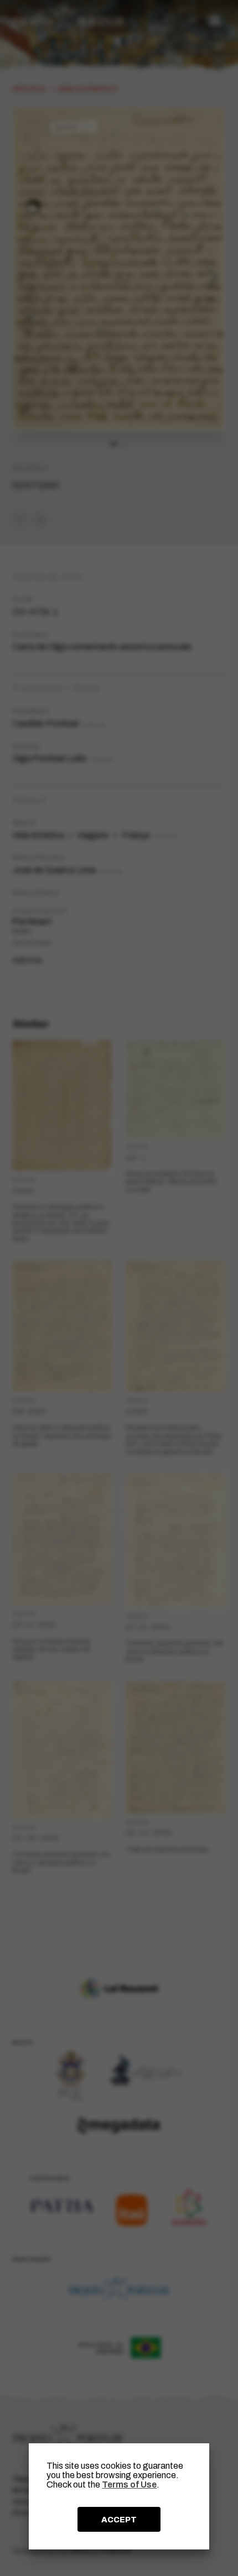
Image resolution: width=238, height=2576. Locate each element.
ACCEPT (119, 2520)
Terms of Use (129, 2484)
